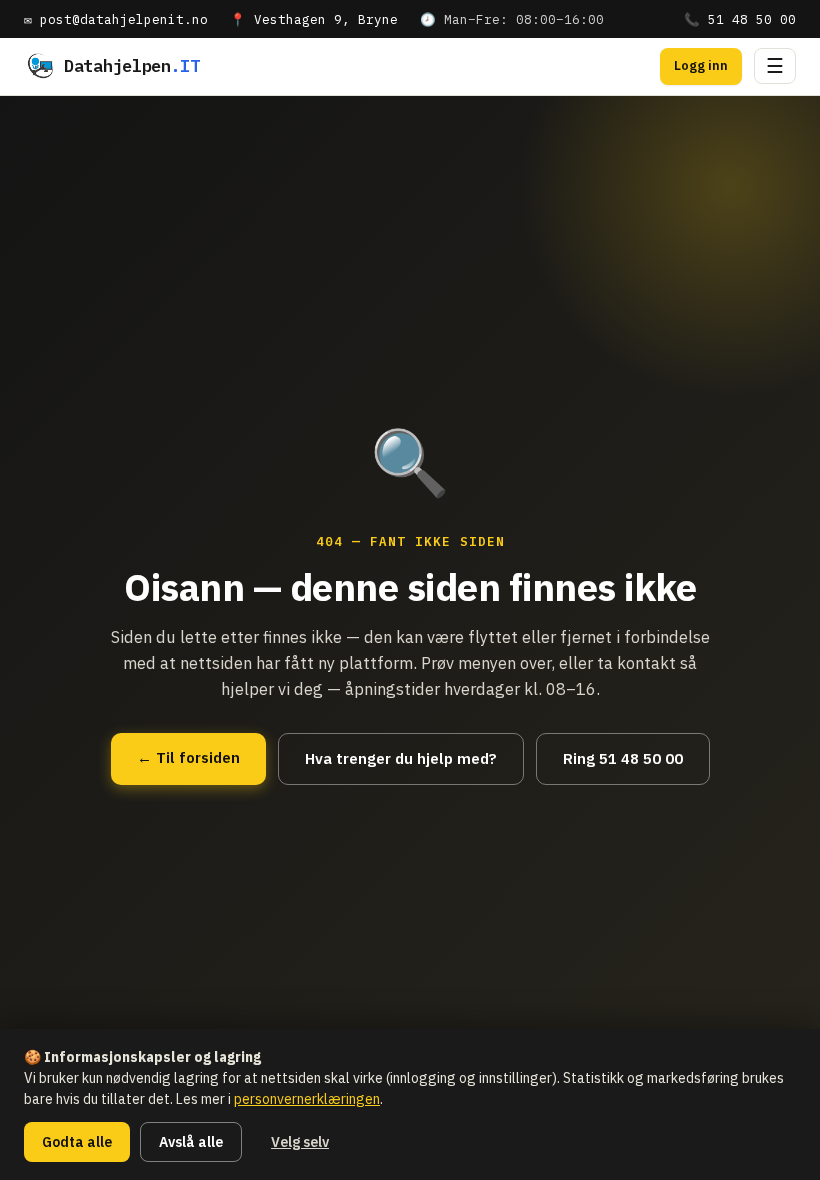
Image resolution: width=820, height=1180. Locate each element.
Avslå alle (191, 1142)
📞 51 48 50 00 (740, 19)
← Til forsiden (188, 757)
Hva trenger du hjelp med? (401, 758)
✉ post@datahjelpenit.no (116, 19)
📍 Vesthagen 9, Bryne (314, 19)
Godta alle (77, 1142)
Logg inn (701, 65)
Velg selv (300, 1142)
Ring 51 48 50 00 (623, 758)
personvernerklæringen (307, 1099)
